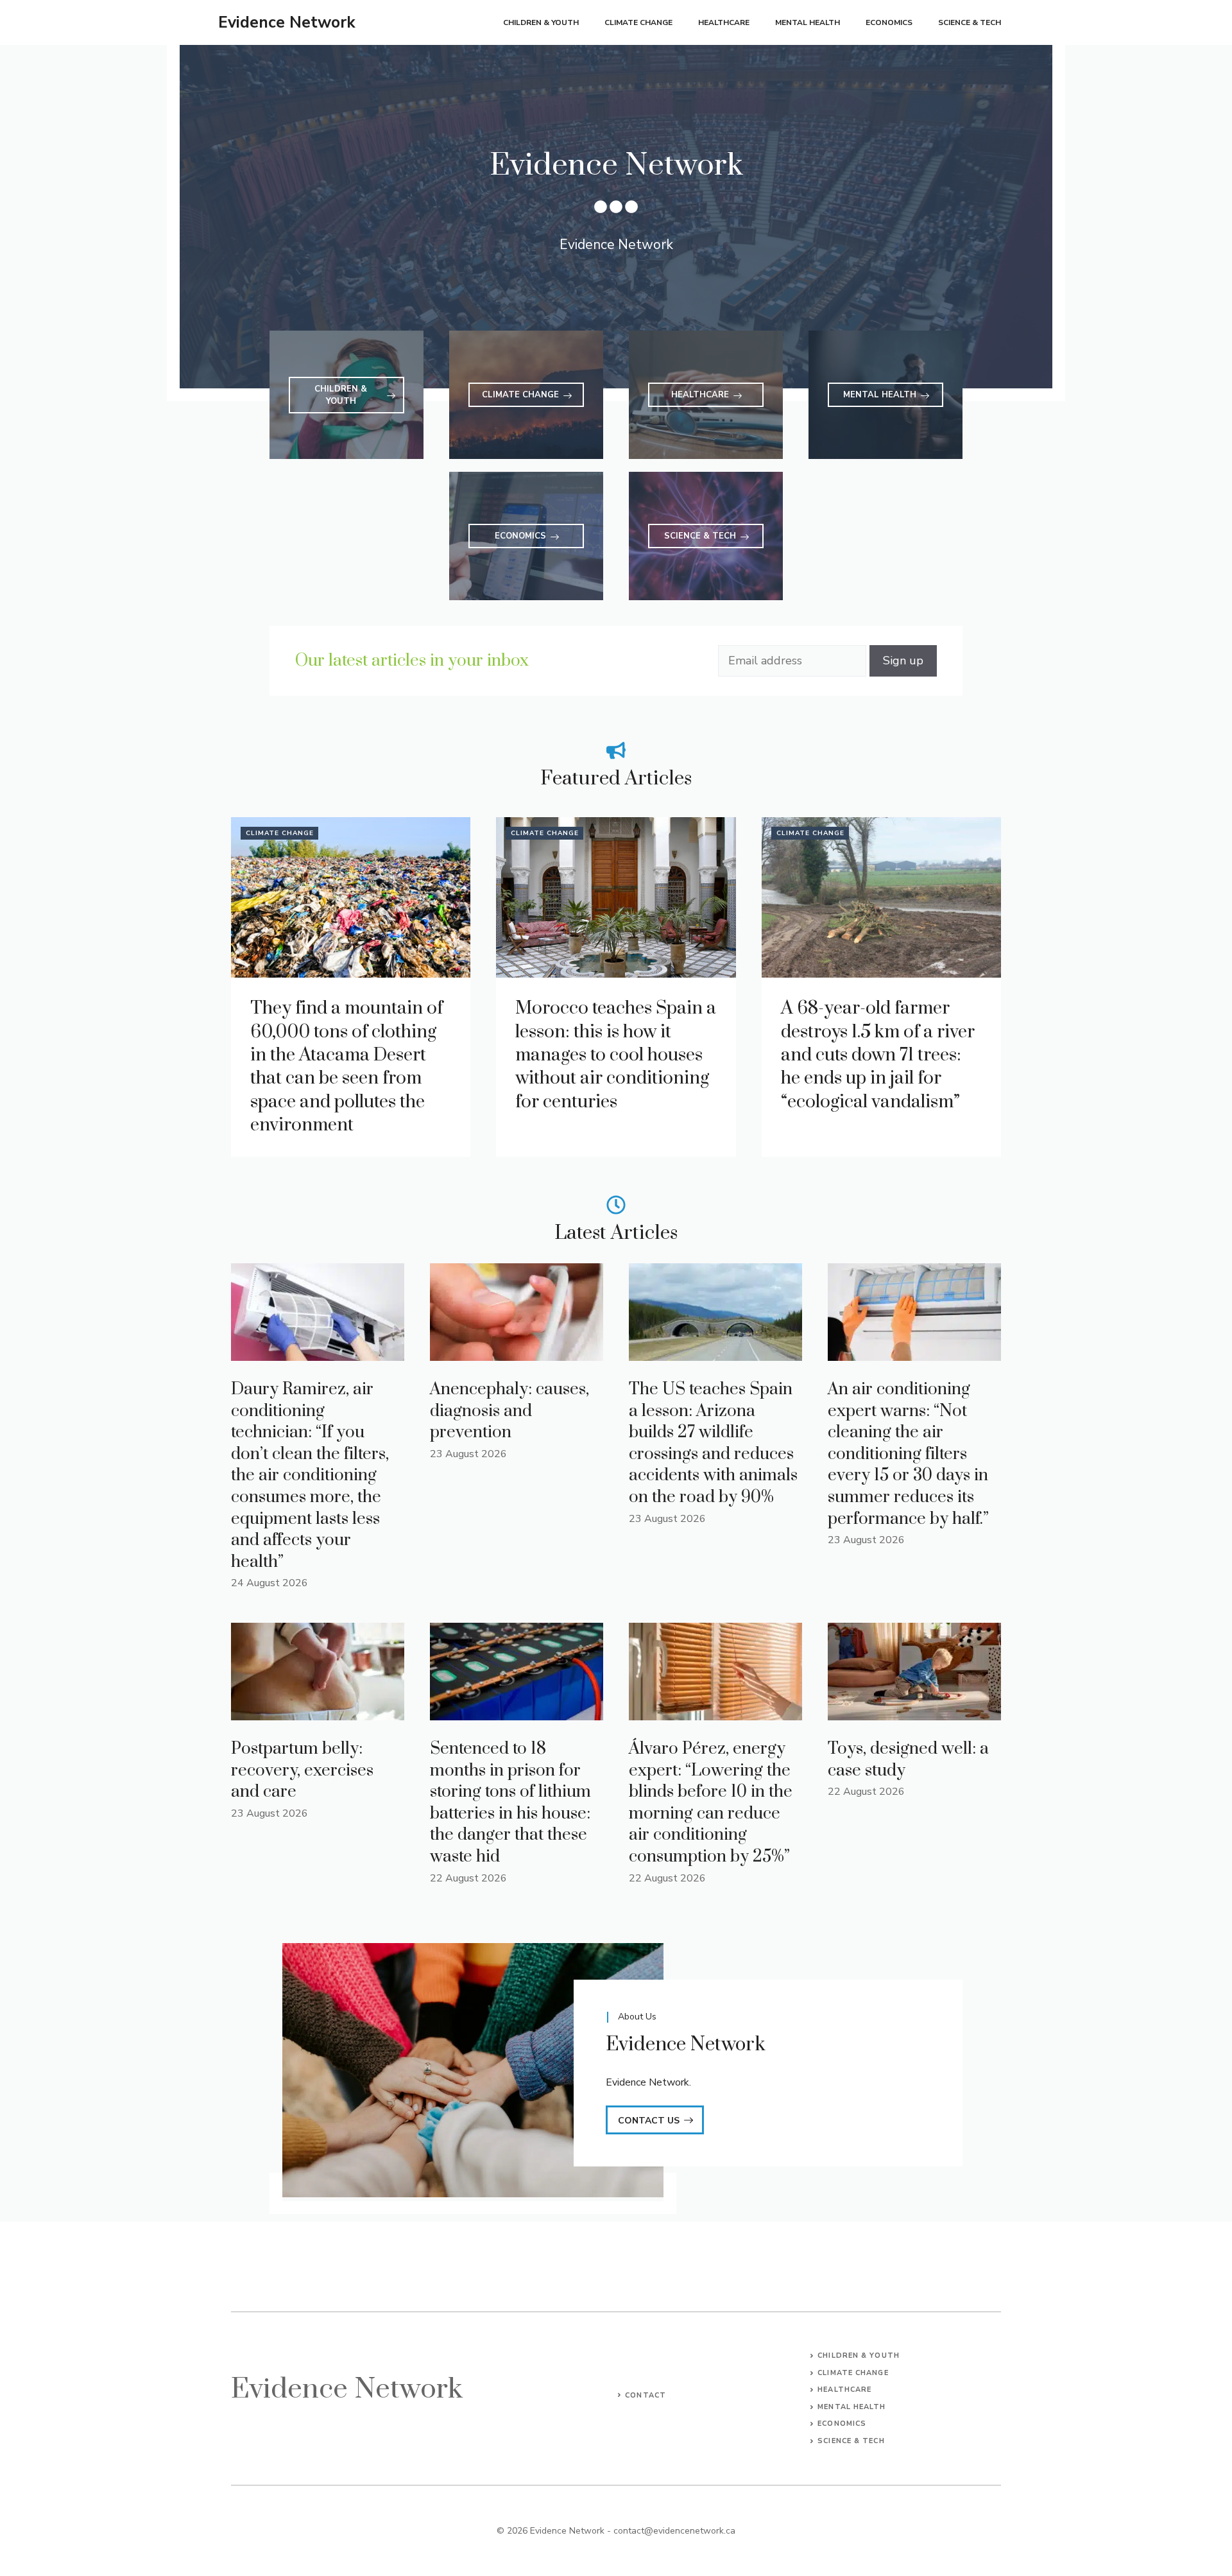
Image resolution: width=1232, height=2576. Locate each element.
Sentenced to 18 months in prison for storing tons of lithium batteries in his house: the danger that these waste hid (510, 1803)
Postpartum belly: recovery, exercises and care (302, 1770)
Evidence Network (287, 22)
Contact (646, 2395)
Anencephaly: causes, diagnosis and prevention (509, 1411)
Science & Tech (970, 22)
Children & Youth (541, 22)
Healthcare (724, 22)
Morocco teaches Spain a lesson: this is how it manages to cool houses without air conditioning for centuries (616, 1055)
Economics (889, 22)
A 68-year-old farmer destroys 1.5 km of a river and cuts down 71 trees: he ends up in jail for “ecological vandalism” (878, 1055)
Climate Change (638, 22)
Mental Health (808, 22)
